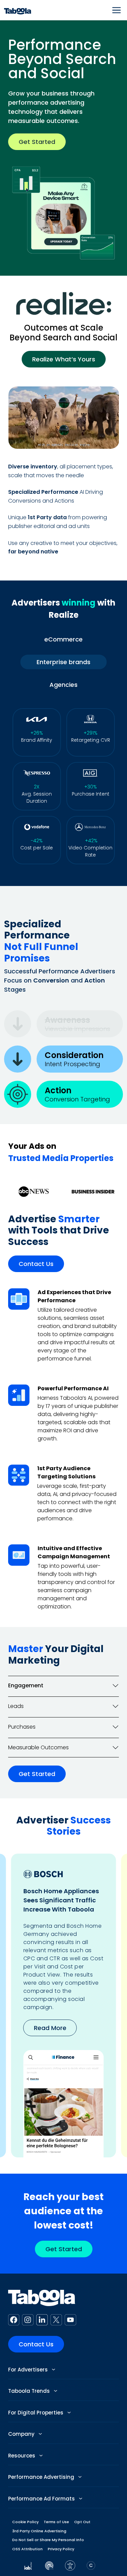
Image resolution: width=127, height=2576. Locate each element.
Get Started (37, 142)
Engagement (26, 1685)
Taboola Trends (30, 2391)
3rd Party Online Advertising (39, 2531)
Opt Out (82, 2522)
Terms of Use (56, 2522)
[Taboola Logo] (18, 10)
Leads (16, 1706)
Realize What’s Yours (64, 359)
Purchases (22, 1727)
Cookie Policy (25, 2522)
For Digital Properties (36, 2413)
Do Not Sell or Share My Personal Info (48, 2540)
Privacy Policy (61, 2549)
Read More (50, 2028)
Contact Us (36, 1264)
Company (22, 2434)
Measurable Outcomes (38, 1747)
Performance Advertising (42, 2477)
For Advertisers (29, 2370)
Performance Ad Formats (42, 2499)
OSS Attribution (27, 2549)
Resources (22, 2456)
